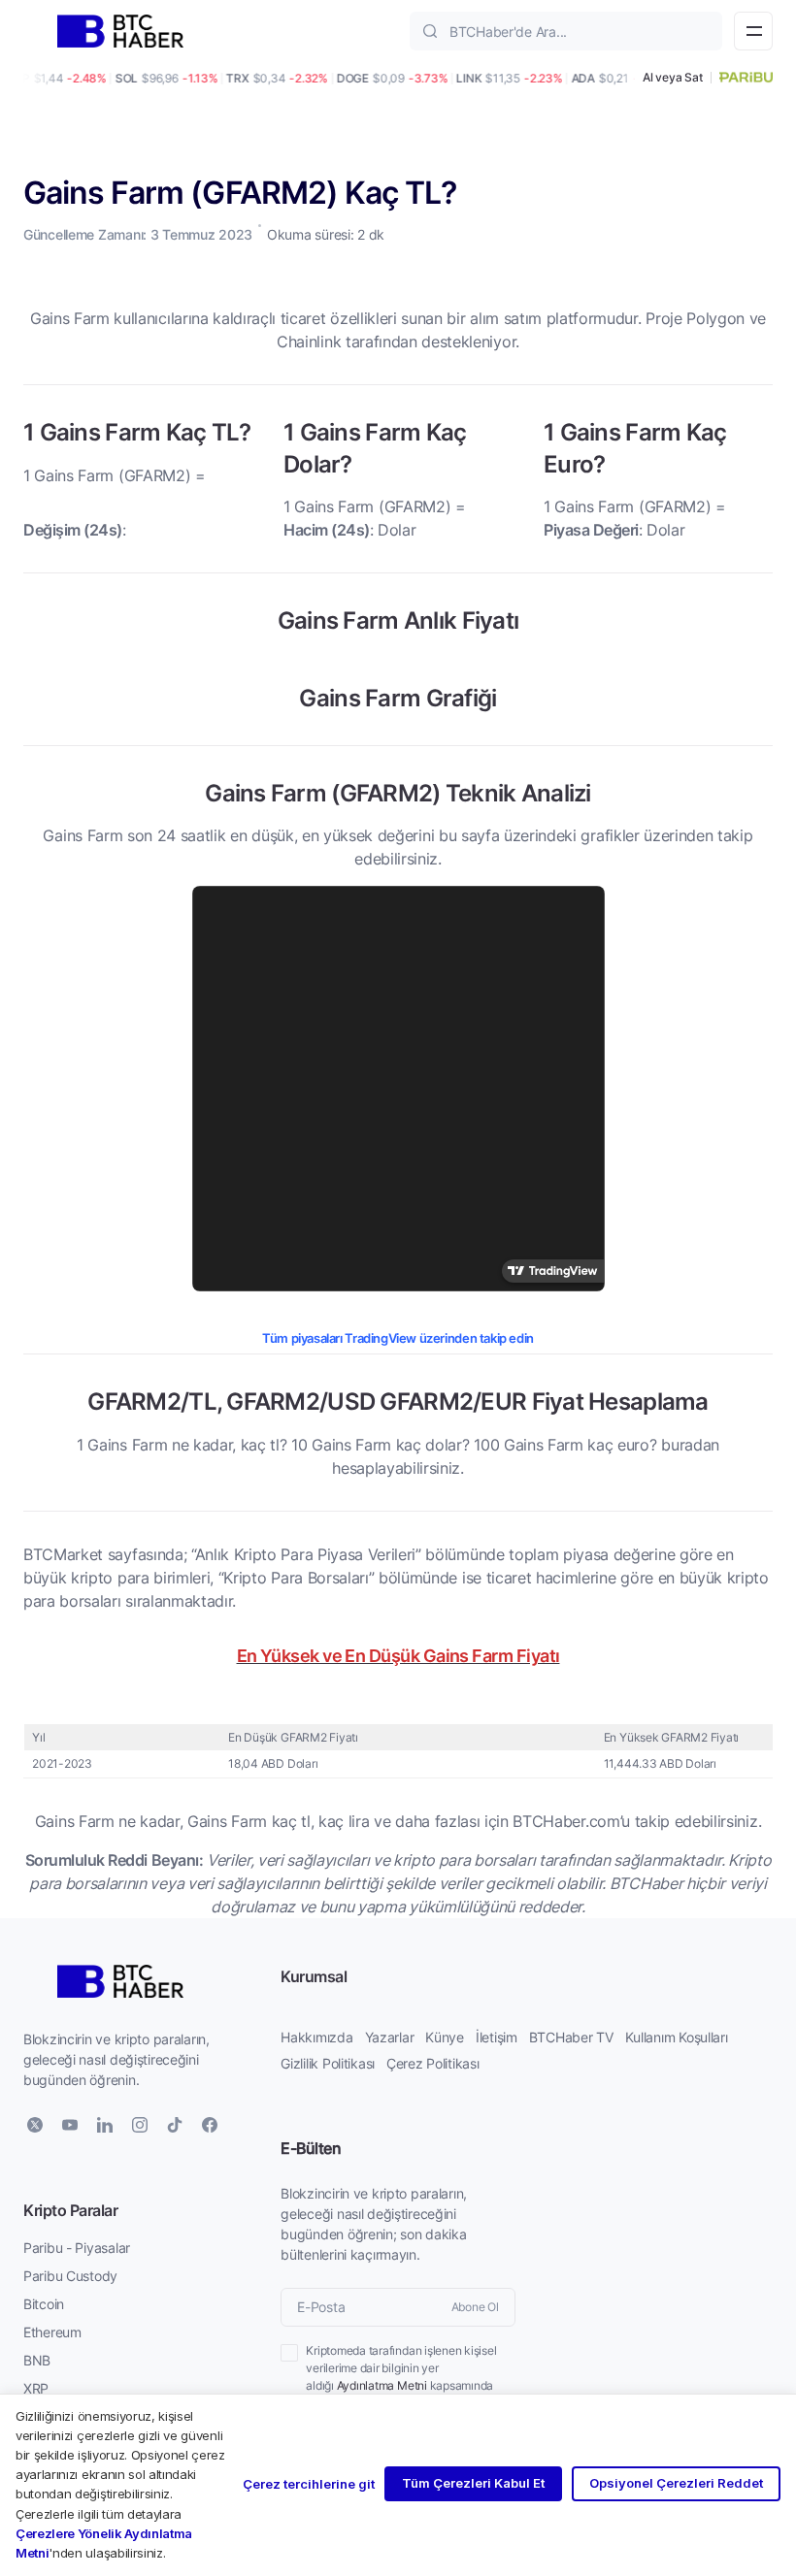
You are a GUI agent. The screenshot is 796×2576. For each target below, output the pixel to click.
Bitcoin (44, 2304)
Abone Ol (475, 2307)
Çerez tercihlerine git (309, 2484)
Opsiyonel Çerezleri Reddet (676, 2483)
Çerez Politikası (433, 2063)
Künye (445, 2037)
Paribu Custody (70, 2276)
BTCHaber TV (571, 2037)
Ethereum (52, 2332)
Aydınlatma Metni (382, 2385)
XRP (36, 2388)
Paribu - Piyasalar (77, 2248)
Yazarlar (390, 2037)
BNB (37, 2360)
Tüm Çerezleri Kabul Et (473, 2483)
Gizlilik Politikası (328, 2063)
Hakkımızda (316, 2037)
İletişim (497, 2037)
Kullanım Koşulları (677, 2037)
